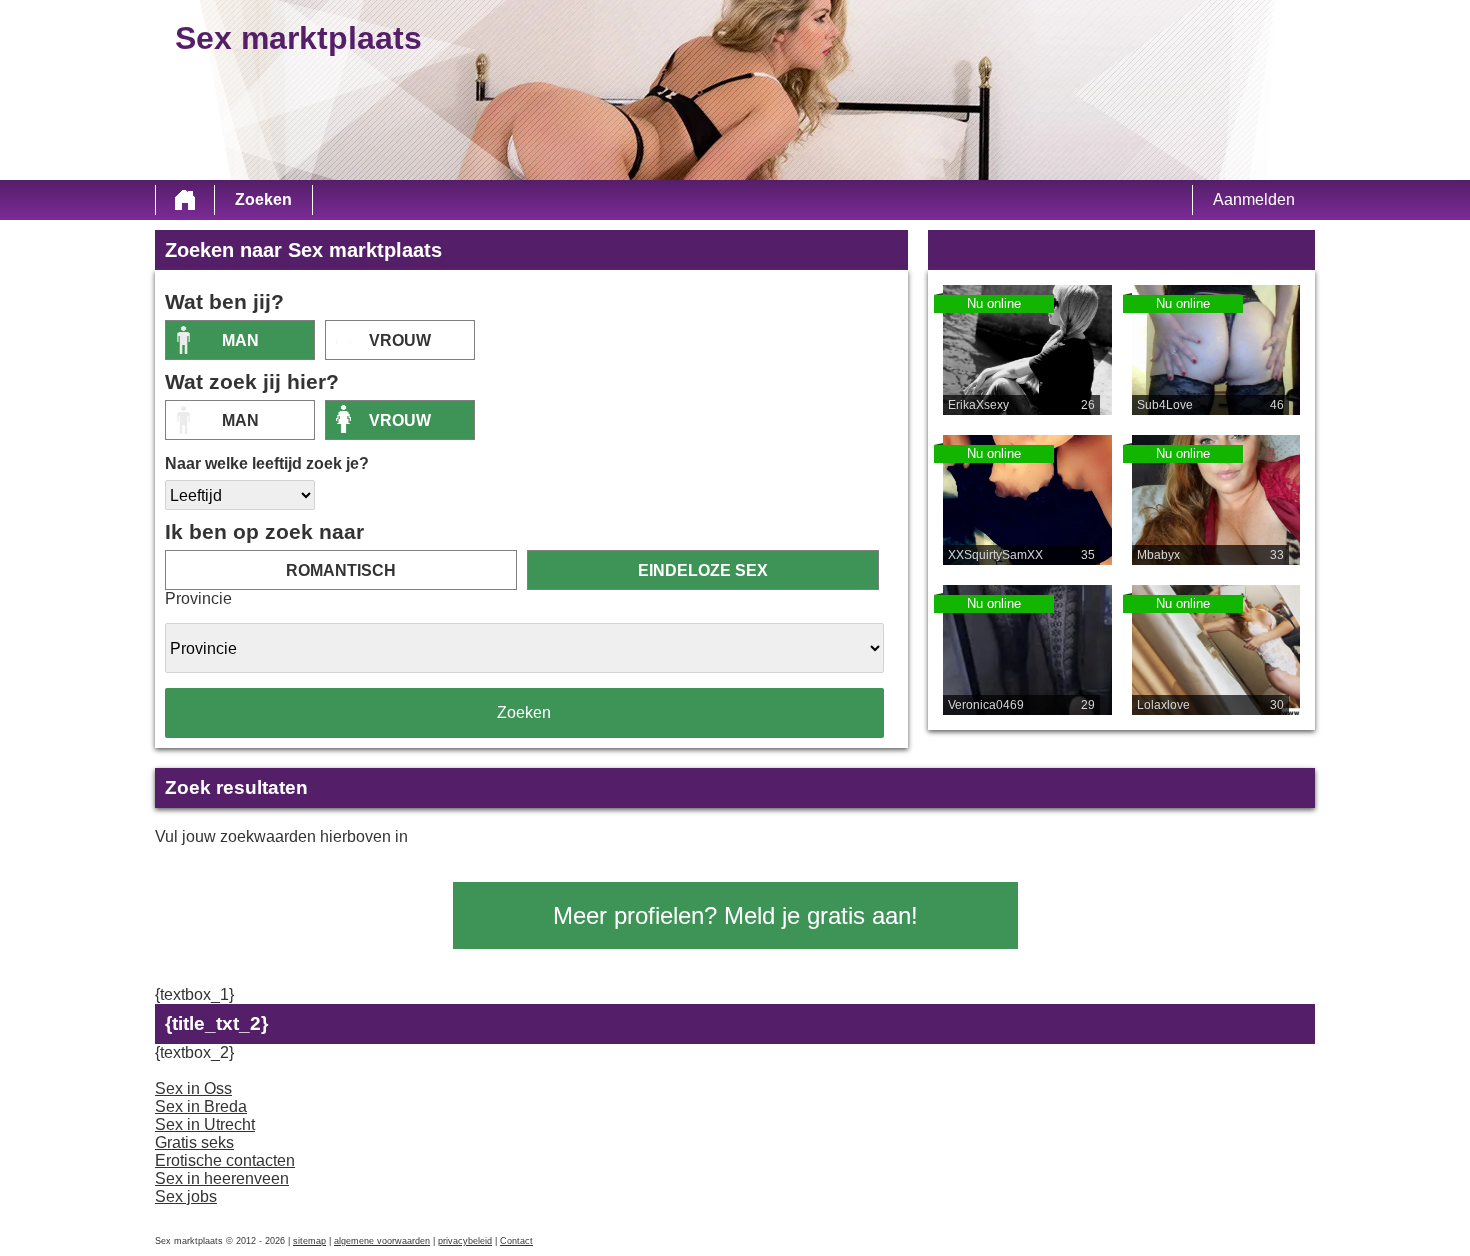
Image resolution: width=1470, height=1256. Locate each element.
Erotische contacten (225, 1160)
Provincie (198, 598)
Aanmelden (1254, 199)
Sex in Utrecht (205, 1124)
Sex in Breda (201, 1106)
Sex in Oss (193, 1088)
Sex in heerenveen (222, 1178)
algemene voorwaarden (382, 1241)
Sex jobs (186, 1196)
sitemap (309, 1241)
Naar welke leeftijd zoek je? (267, 463)
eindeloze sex (703, 570)
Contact (516, 1241)
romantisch (341, 570)
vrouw (400, 340)
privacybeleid (465, 1241)
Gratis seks (194, 1142)
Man (240, 340)
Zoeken (263, 199)
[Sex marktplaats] (185, 200)
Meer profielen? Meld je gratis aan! (735, 915)
